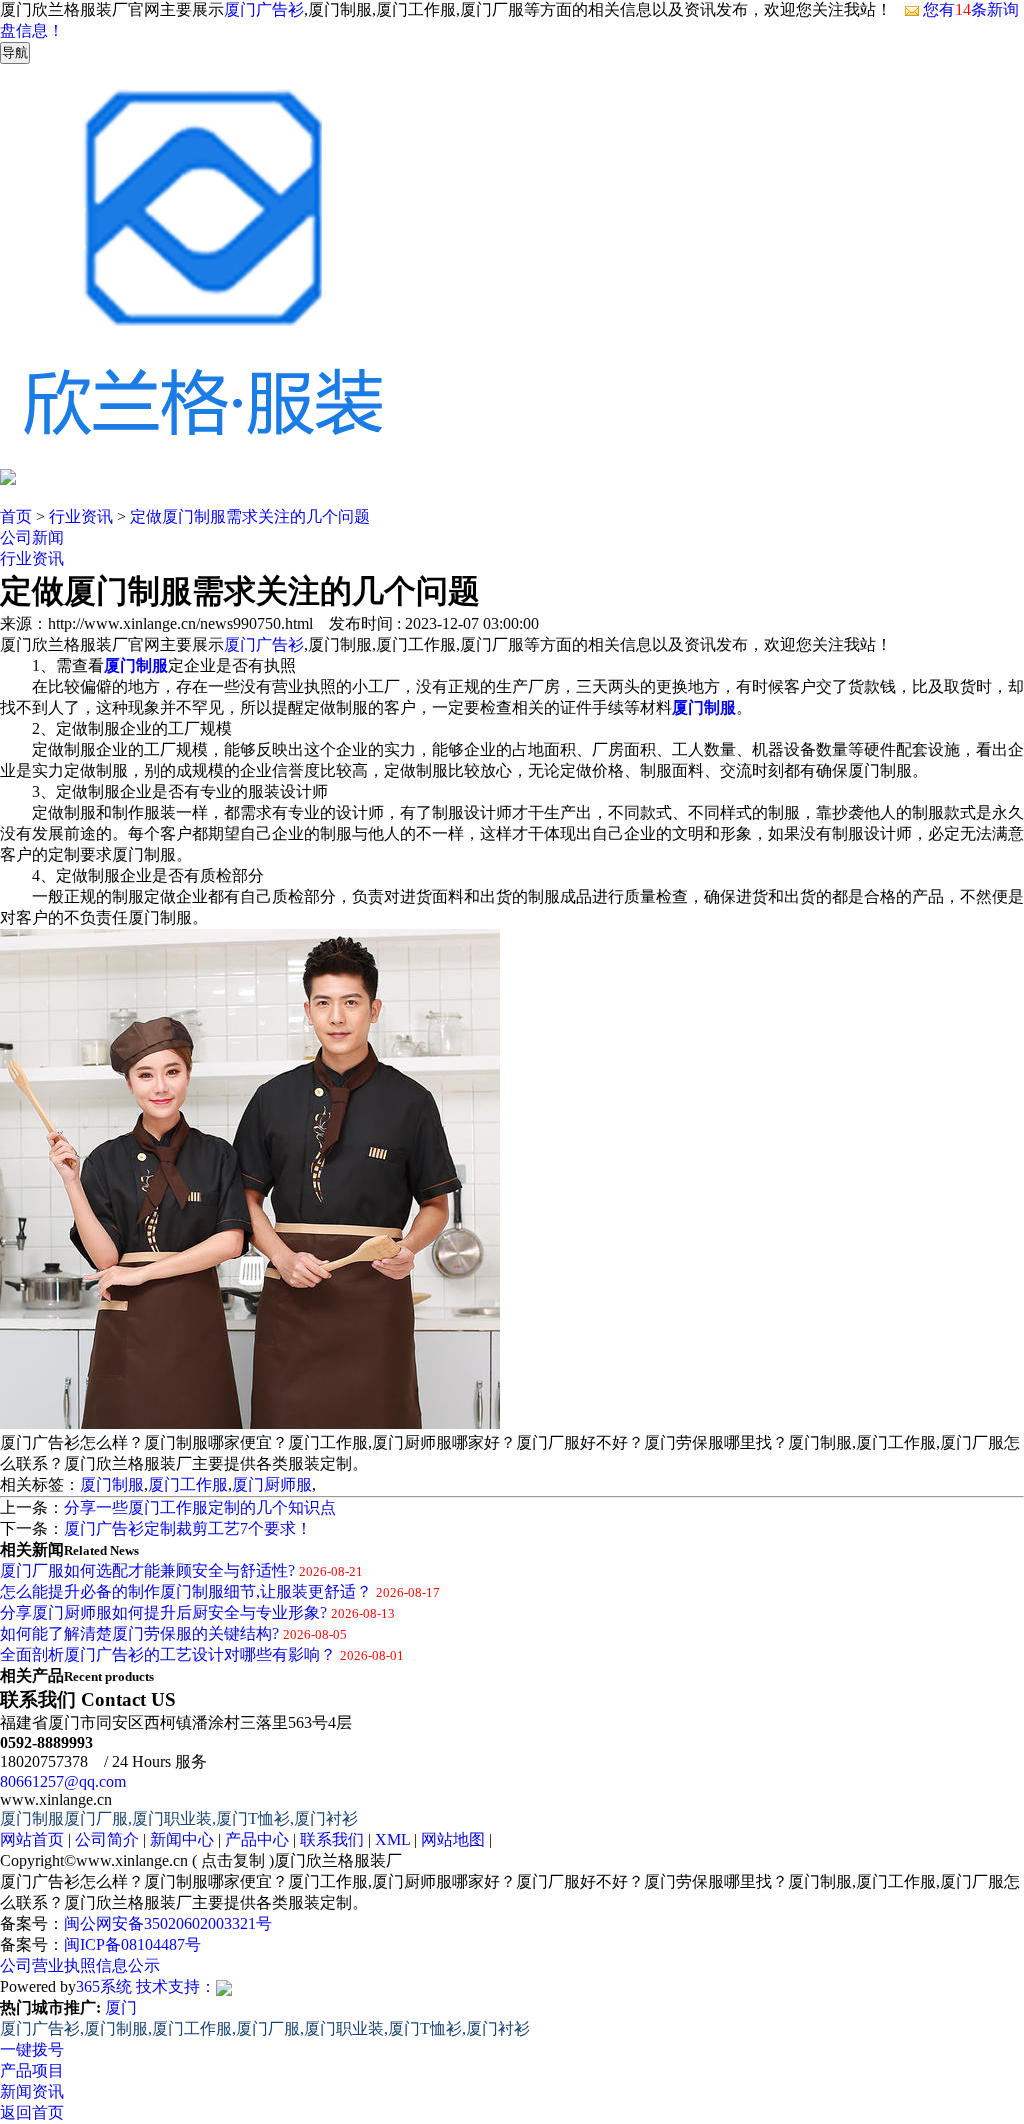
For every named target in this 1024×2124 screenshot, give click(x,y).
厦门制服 (112, 1484)
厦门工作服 (188, 1484)
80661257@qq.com (63, 1781)
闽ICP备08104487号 (132, 1944)
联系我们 (332, 1839)
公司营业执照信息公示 (80, 1965)
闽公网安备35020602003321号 (168, 1923)
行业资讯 (81, 516)
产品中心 (257, 1839)
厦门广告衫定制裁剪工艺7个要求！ (188, 1528)
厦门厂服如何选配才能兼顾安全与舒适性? (147, 1570)
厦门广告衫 (264, 9)
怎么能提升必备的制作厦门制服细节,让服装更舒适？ (186, 1591)
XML (392, 1839)
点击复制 (233, 1860)
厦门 (121, 2007)
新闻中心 (182, 1839)
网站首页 (32, 1839)
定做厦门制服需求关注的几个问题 (250, 516)
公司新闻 (32, 537)
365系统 (104, 1986)
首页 (16, 516)
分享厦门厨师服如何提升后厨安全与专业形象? (163, 1612)
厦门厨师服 (272, 1484)
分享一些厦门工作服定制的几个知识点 (200, 1507)
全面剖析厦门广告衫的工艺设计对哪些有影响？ (168, 1654)
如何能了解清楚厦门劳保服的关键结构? (139, 1633)
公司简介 (107, 1839)
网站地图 (453, 1839)
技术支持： (176, 1986)
